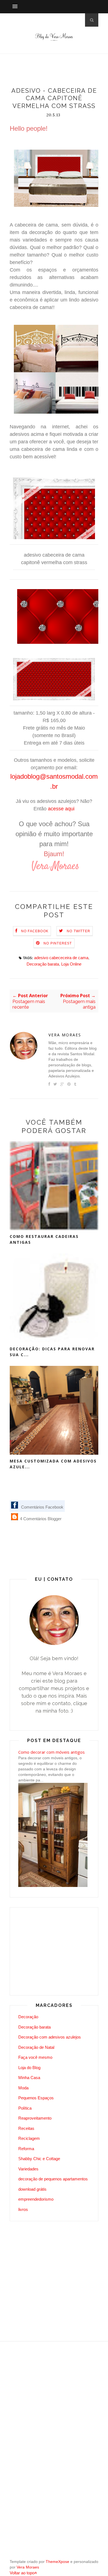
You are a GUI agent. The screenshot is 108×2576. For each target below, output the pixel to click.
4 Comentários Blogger (40, 1519)
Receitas (26, 2128)
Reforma (26, 2149)
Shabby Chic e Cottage (39, 2159)
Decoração (28, 2017)
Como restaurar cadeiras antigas (44, 1239)
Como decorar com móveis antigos (52, 1752)
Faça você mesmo (35, 2057)
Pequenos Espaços (36, 2098)
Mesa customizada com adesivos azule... (53, 1464)
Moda (23, 2088)
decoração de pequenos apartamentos (53, 2179)
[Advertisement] (59, 72)
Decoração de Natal (36, 2047)
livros (23, 2209)
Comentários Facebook (42, 1507)
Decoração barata (43, 964)
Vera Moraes (65, 1035)
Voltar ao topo (22, 2573)
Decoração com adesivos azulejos (50, 2037)
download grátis (32, 2189)
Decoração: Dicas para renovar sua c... (52, 1352)
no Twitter (79, 931)
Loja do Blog (29, 2068)
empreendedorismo (36, 2199)
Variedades (28, 2169)
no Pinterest (58, 943)
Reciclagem (29, 2138)
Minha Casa (29, 2078)
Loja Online (71, 964)
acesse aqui (61, 809)
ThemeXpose (57, 2562)
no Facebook (35, 931)
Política (25, 2108)
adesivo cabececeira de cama (61, 958)
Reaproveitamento (35, 2118)
